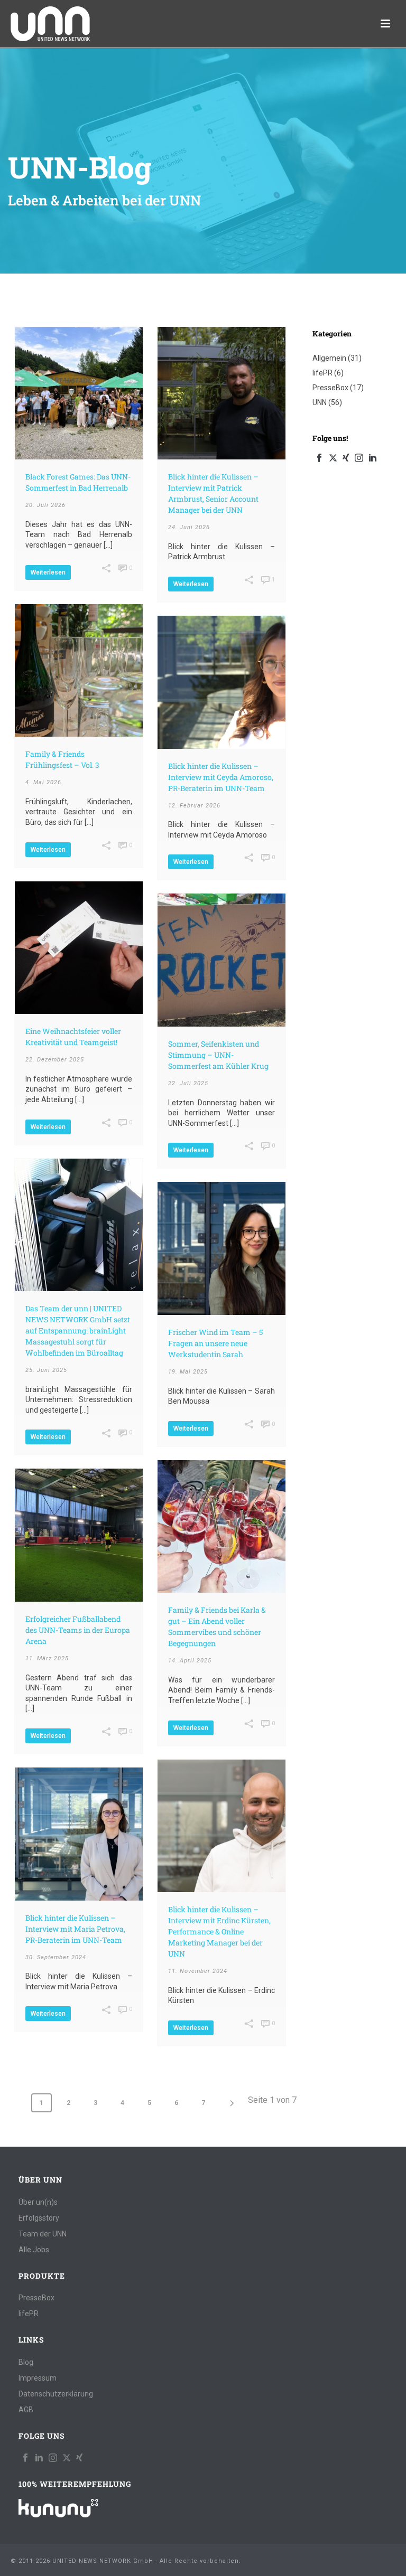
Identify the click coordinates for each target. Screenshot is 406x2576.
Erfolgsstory (39, 2218)
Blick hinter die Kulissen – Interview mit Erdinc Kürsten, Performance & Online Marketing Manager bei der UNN (219, 1931)
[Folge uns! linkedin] (39, 2458)
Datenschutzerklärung (56, 2394)
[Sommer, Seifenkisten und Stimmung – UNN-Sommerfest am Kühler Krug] (222, 960)
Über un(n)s (38, 2202)
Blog (26, 2362)
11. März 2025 (47, 1658)
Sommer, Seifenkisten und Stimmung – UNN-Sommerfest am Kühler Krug (218, 1055)
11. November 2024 (198, 1971)
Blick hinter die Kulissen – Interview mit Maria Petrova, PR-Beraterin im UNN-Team (75, 1929)
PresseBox (330, 388)
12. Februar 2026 (194, 806)
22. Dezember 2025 (55, 1060)
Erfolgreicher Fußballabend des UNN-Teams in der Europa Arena (78, 1630)
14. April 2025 (190, 1661)
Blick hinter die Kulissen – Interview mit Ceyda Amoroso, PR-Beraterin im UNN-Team (221, 777)
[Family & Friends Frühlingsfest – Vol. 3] (79, 671)
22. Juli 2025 (188, 1083)
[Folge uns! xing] (80, 2458)
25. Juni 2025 (46, 1370)
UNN (320, 402)
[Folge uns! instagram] (53, 2458)
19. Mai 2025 (188, 1372)
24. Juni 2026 (189, 527)
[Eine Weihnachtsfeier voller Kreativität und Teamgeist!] (79, 948)
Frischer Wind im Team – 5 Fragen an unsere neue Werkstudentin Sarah (215, 1343)
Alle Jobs (34, 2250)
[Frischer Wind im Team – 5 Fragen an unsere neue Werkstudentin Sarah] (222, 1248)
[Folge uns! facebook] (25, 2458)
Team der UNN (43, 2234)
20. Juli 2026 (45, 505)
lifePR (322, 373)
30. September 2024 (56, 1957)
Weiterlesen (48, 572)
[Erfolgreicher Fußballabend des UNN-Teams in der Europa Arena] (79, 1535)
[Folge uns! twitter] (67, 2458)
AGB (26, 2410)
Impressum (38, 2378)
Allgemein (329, 358)
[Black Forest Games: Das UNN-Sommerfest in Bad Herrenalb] (79, 393)
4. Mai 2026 (43, 782)
